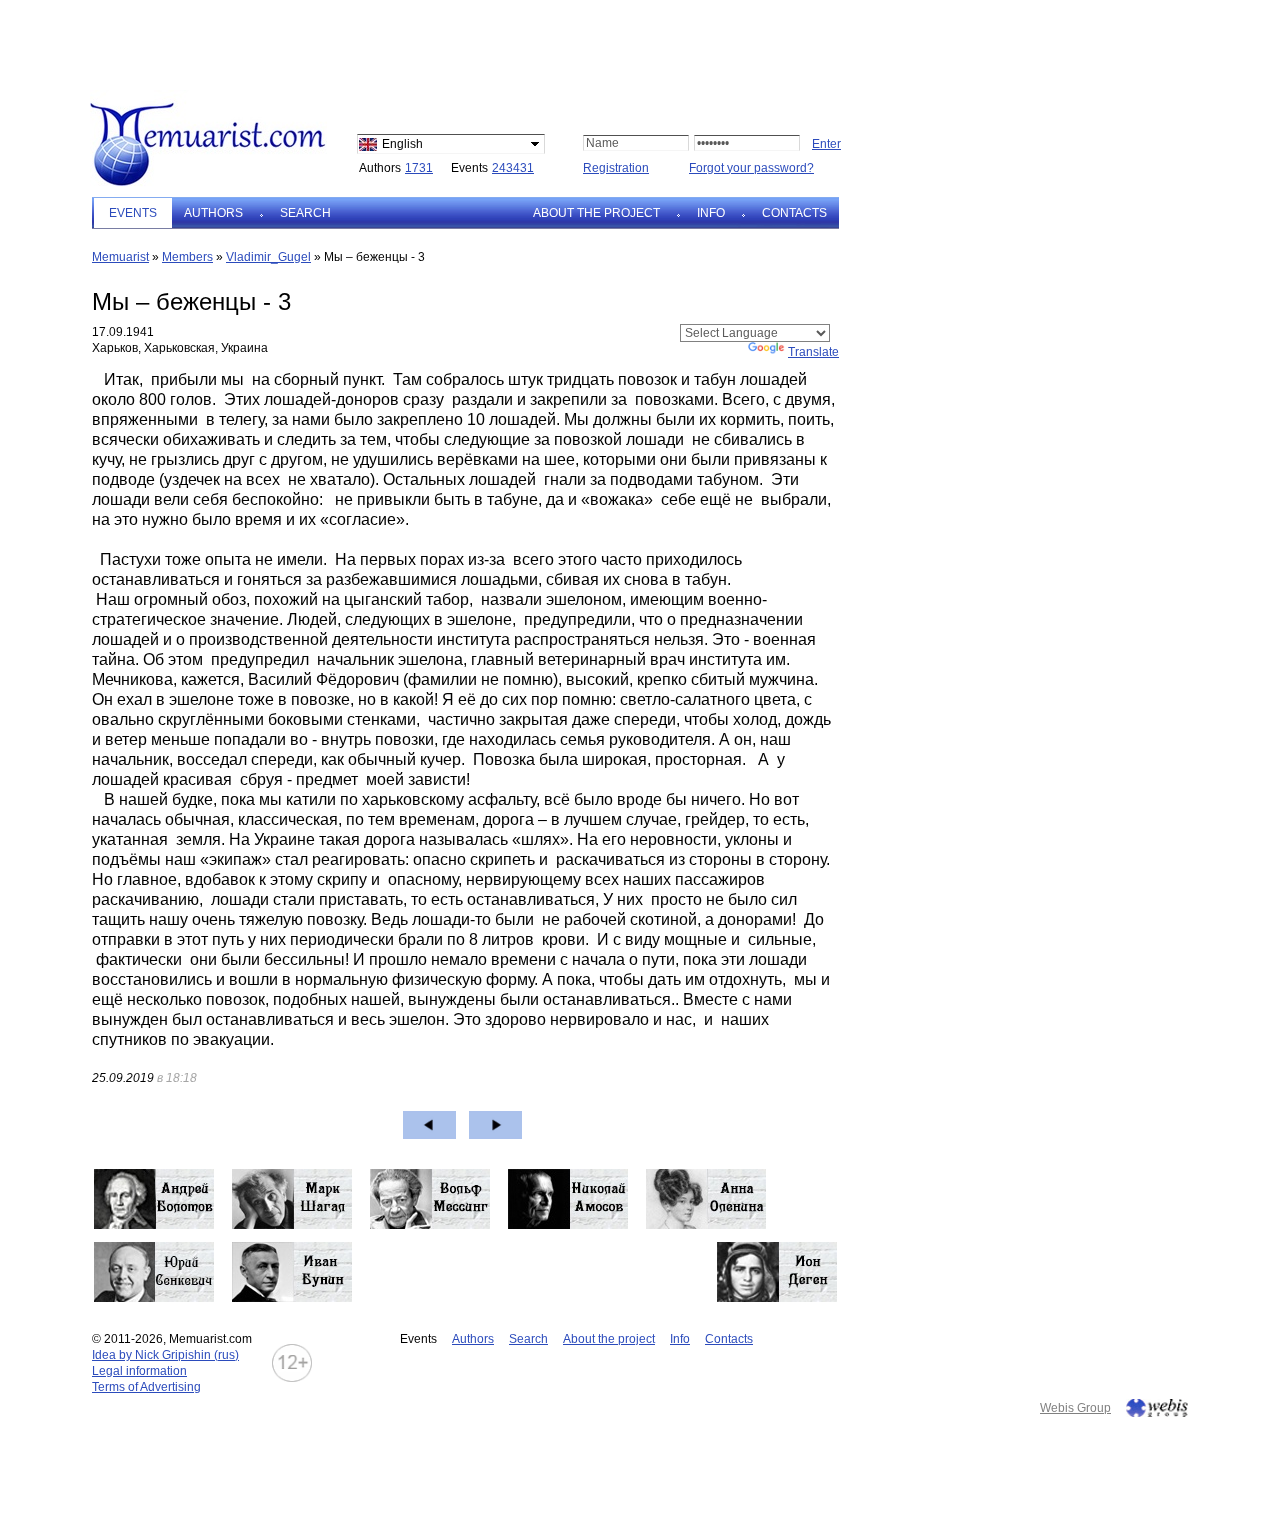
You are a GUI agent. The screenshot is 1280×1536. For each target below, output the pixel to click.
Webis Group (1075, 1408)
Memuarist (120, 257)
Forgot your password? (751, 168)
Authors (213, 213)
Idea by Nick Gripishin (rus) (165, 1355)
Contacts (794, 213)
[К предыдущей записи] (429, 1125)
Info (711, 213)
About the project (596, 213)
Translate (813, 352)
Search (305, 213)
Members (187, 257)
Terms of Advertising (146, 1387)
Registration (616, 168)
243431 (513, 168)
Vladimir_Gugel (268, 257)
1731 (419, 168)
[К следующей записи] (495, 1125)
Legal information (139, 1371)
